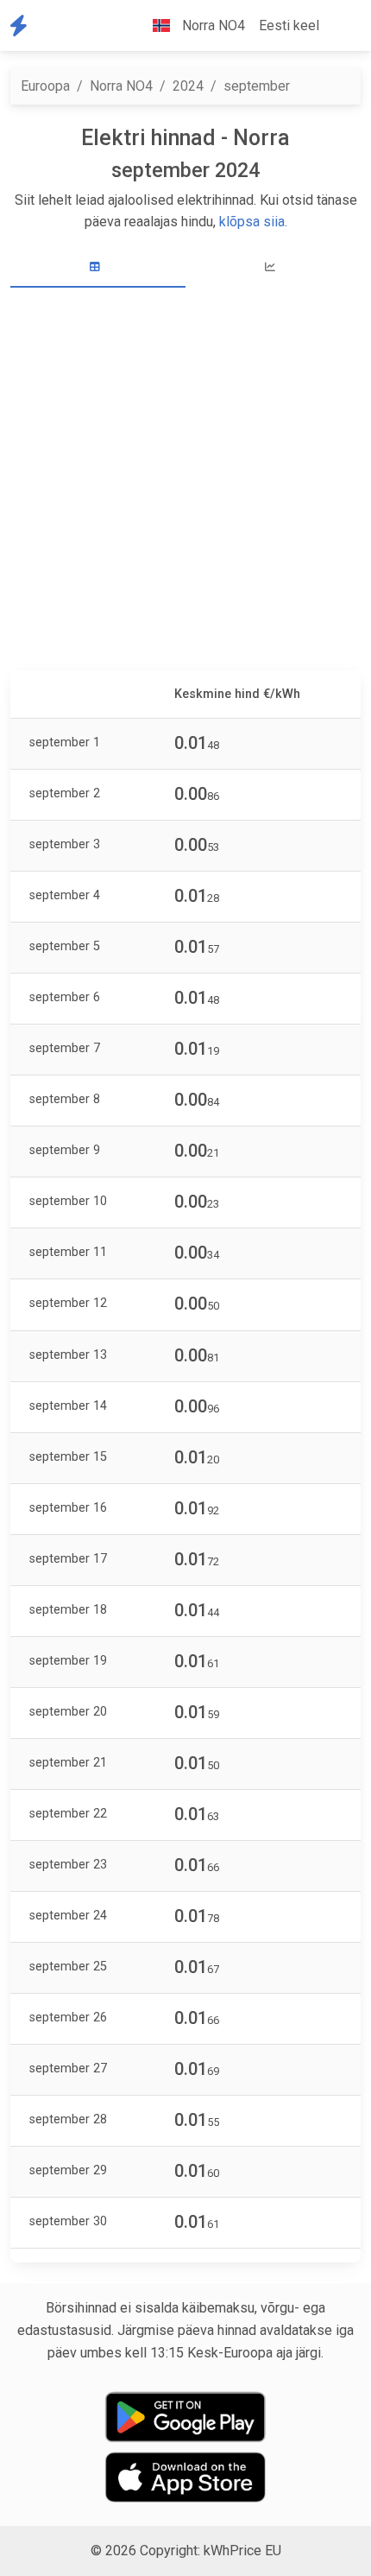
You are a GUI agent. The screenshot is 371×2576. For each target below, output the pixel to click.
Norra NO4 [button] (212, 25)
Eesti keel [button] (289, 25)
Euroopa (45, 86)
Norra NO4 (121, 86)
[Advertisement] (185, 481)
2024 (188, 86)
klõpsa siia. (253, 222)
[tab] (98, 267)
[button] (340, 26)
